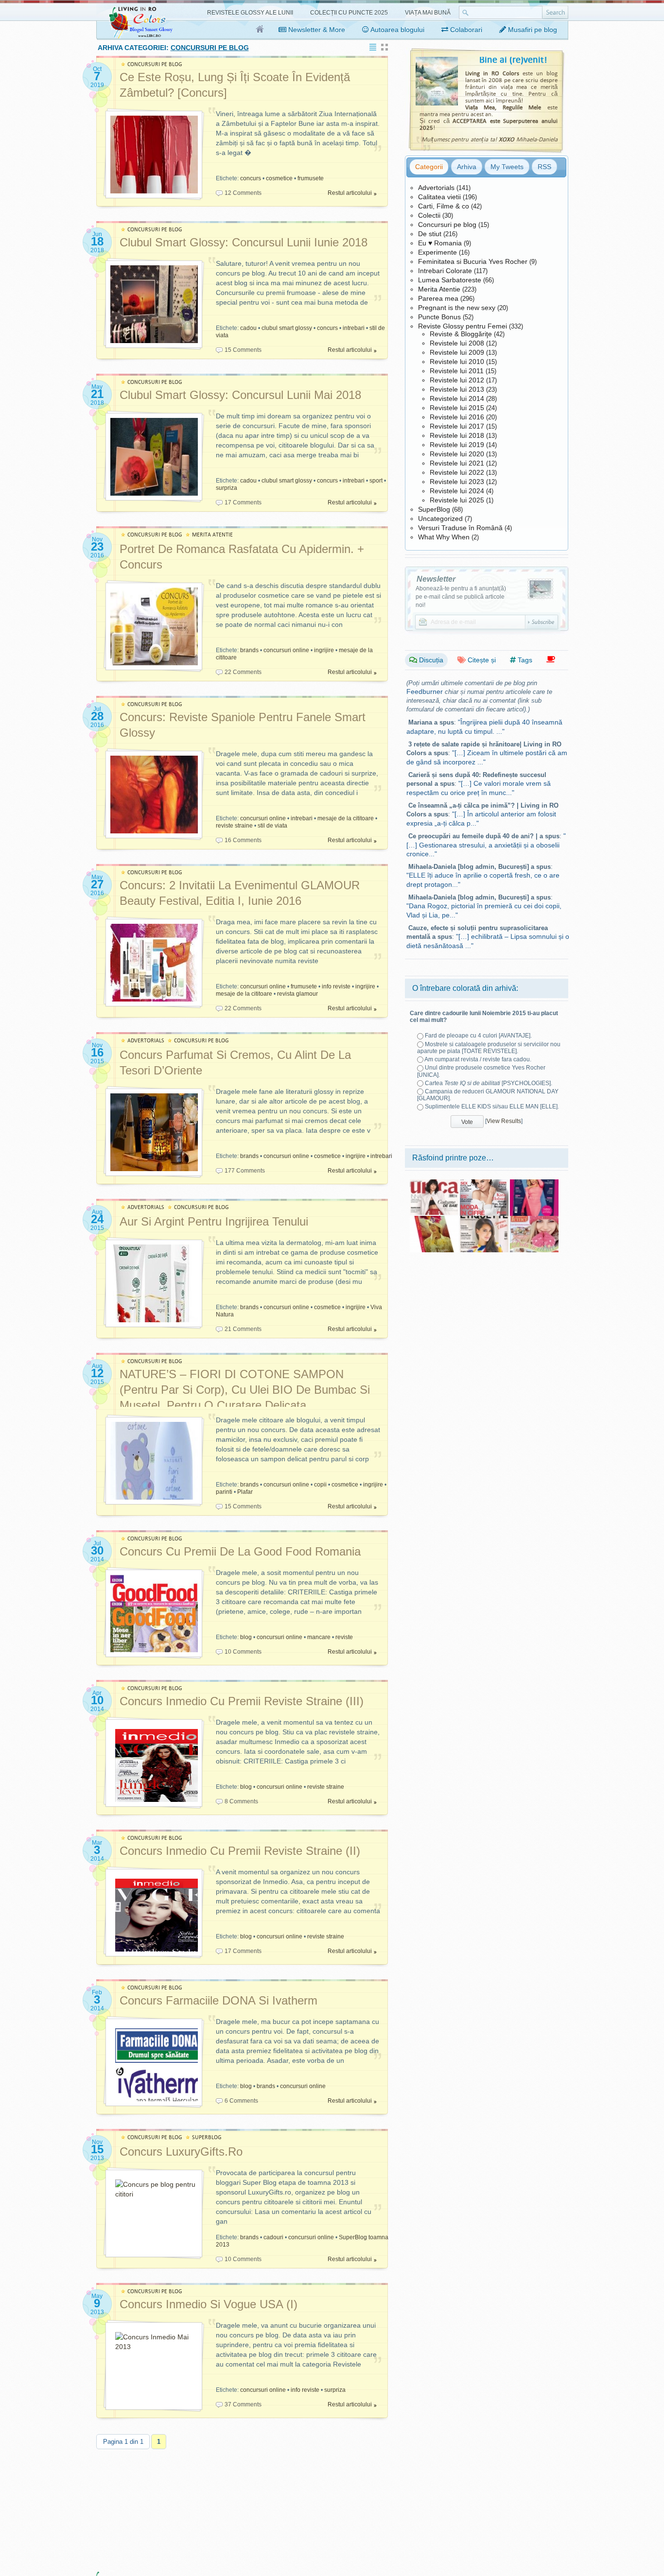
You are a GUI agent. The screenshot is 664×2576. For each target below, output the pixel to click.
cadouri (273, 2237)
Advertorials (436, 188)
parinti (224, 1492)
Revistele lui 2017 (457, 426)
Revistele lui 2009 (457, 352)
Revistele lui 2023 (457, 482)
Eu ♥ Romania (440, 243)
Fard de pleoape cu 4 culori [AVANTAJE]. (478, 1036)
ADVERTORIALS (146, 1041)
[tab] (429, 167)
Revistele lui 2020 (457, 454)
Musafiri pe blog (532, 30)
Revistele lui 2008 (457, 343)
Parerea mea (438, 298)
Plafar (245, 1492)
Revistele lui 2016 (457, 417)
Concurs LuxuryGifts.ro (181, 2152)
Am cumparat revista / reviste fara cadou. (478, 1059)
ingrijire (324, 650)
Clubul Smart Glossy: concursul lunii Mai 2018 (240, 395)
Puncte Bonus (439, 317)
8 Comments (241, 1801)
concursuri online (286, 650)
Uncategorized (440, 519)
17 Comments (243, 502)
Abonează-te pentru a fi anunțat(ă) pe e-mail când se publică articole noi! (461, 597)
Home (260, 30)
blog (246, 1637)
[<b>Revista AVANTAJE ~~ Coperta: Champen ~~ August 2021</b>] (534, 1183)
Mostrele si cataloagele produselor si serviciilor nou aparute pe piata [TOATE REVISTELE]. (489, 1048)
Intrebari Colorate (445, 271)
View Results (504, 1121)
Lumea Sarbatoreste (450, 280)
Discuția (430, 660)
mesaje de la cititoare (346, 818)
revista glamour (297, 994)
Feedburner (425, 692)
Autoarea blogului (397, 30)
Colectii (429, 215)
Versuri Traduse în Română (460, 528)
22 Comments (243, 672)
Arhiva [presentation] (467, 167)
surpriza (227, 488)
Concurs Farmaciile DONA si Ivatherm (218, 2000)
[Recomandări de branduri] (551, 660)
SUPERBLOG (207, 2137)
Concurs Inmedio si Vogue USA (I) (209, 2304)
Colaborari (465, 30)
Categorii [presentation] (429, 167)
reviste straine (234, 826)
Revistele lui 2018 (457, 435)
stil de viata (272, 826)
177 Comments (245, 1171)
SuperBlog (434, 509)
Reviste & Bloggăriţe (461, 334)
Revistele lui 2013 (457, 389)
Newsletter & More (316, 30)
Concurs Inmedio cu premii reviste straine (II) (240, 1851)
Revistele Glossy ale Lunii (250, 13)
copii (320, 1485)
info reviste (336, 986)
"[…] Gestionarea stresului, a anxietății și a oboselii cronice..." (486, 845)
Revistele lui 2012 (457, 380)
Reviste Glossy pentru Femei (463, 326)
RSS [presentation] (544, 167)
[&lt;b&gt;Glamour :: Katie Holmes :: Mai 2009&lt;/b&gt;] (484, 1183)
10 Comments (243, 1652)
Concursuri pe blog (447, 225)
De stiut (430, 234)
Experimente (437, 252)
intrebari (354, 328)
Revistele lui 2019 (457, 445)
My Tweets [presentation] (507, 167)
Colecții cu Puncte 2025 (349, 13)
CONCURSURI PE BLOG (155, 64)
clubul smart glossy (287, 328)
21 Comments (243, 1329)
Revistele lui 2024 (457, 491)
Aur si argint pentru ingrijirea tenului (214, 1221)
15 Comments (243, 350)
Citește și (481, 660)
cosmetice (279, 178)
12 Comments (243, 193)
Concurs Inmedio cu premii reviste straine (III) (242, 1701)
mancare (319, 1637)
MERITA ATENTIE (212, 535)
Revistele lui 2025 (457, 500)
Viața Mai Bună (428, 13)
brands (249, 650)
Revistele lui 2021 (457, 463)
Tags (524, 660)
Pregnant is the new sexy (457, 308)
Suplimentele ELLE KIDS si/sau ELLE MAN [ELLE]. (492, 1106)
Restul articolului (350, 193)
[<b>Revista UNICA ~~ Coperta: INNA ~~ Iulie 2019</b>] (434, 1183)
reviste (344, 1637)
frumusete (311, 178)
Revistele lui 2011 (457, 371)
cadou (248, 328)
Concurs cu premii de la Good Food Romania (240, 1551)
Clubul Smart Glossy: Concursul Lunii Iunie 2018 (244, 242)
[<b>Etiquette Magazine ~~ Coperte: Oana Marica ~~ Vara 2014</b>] (484, 1219)
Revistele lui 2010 (457, 362)
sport (376, 481)
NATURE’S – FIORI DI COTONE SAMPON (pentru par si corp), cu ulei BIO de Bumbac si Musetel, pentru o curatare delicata (245, 1390)
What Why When (444, 537)
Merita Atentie (439, 289)
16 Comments (243, 840)
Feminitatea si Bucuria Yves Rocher (473, 261)
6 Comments (241, 2101)
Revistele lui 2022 (457, 472)
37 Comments (243, 2404)
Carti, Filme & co (444, 206)
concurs (251, 178)
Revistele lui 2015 (457, 408)
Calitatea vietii (439, 197)
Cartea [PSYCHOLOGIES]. (489, 1083)
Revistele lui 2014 (457, 398)
